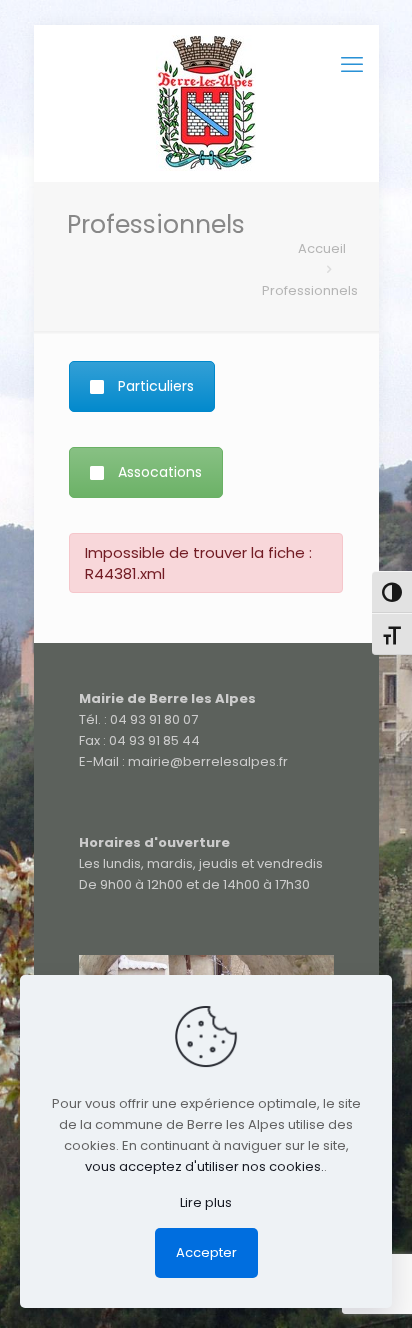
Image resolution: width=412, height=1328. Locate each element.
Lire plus (206, 1202)
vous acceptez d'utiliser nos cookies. (204, 1166)
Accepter (206, 1252)
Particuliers (156, 386)
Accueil (322, 248)
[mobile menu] (352, 65)
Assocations (160, 472)
